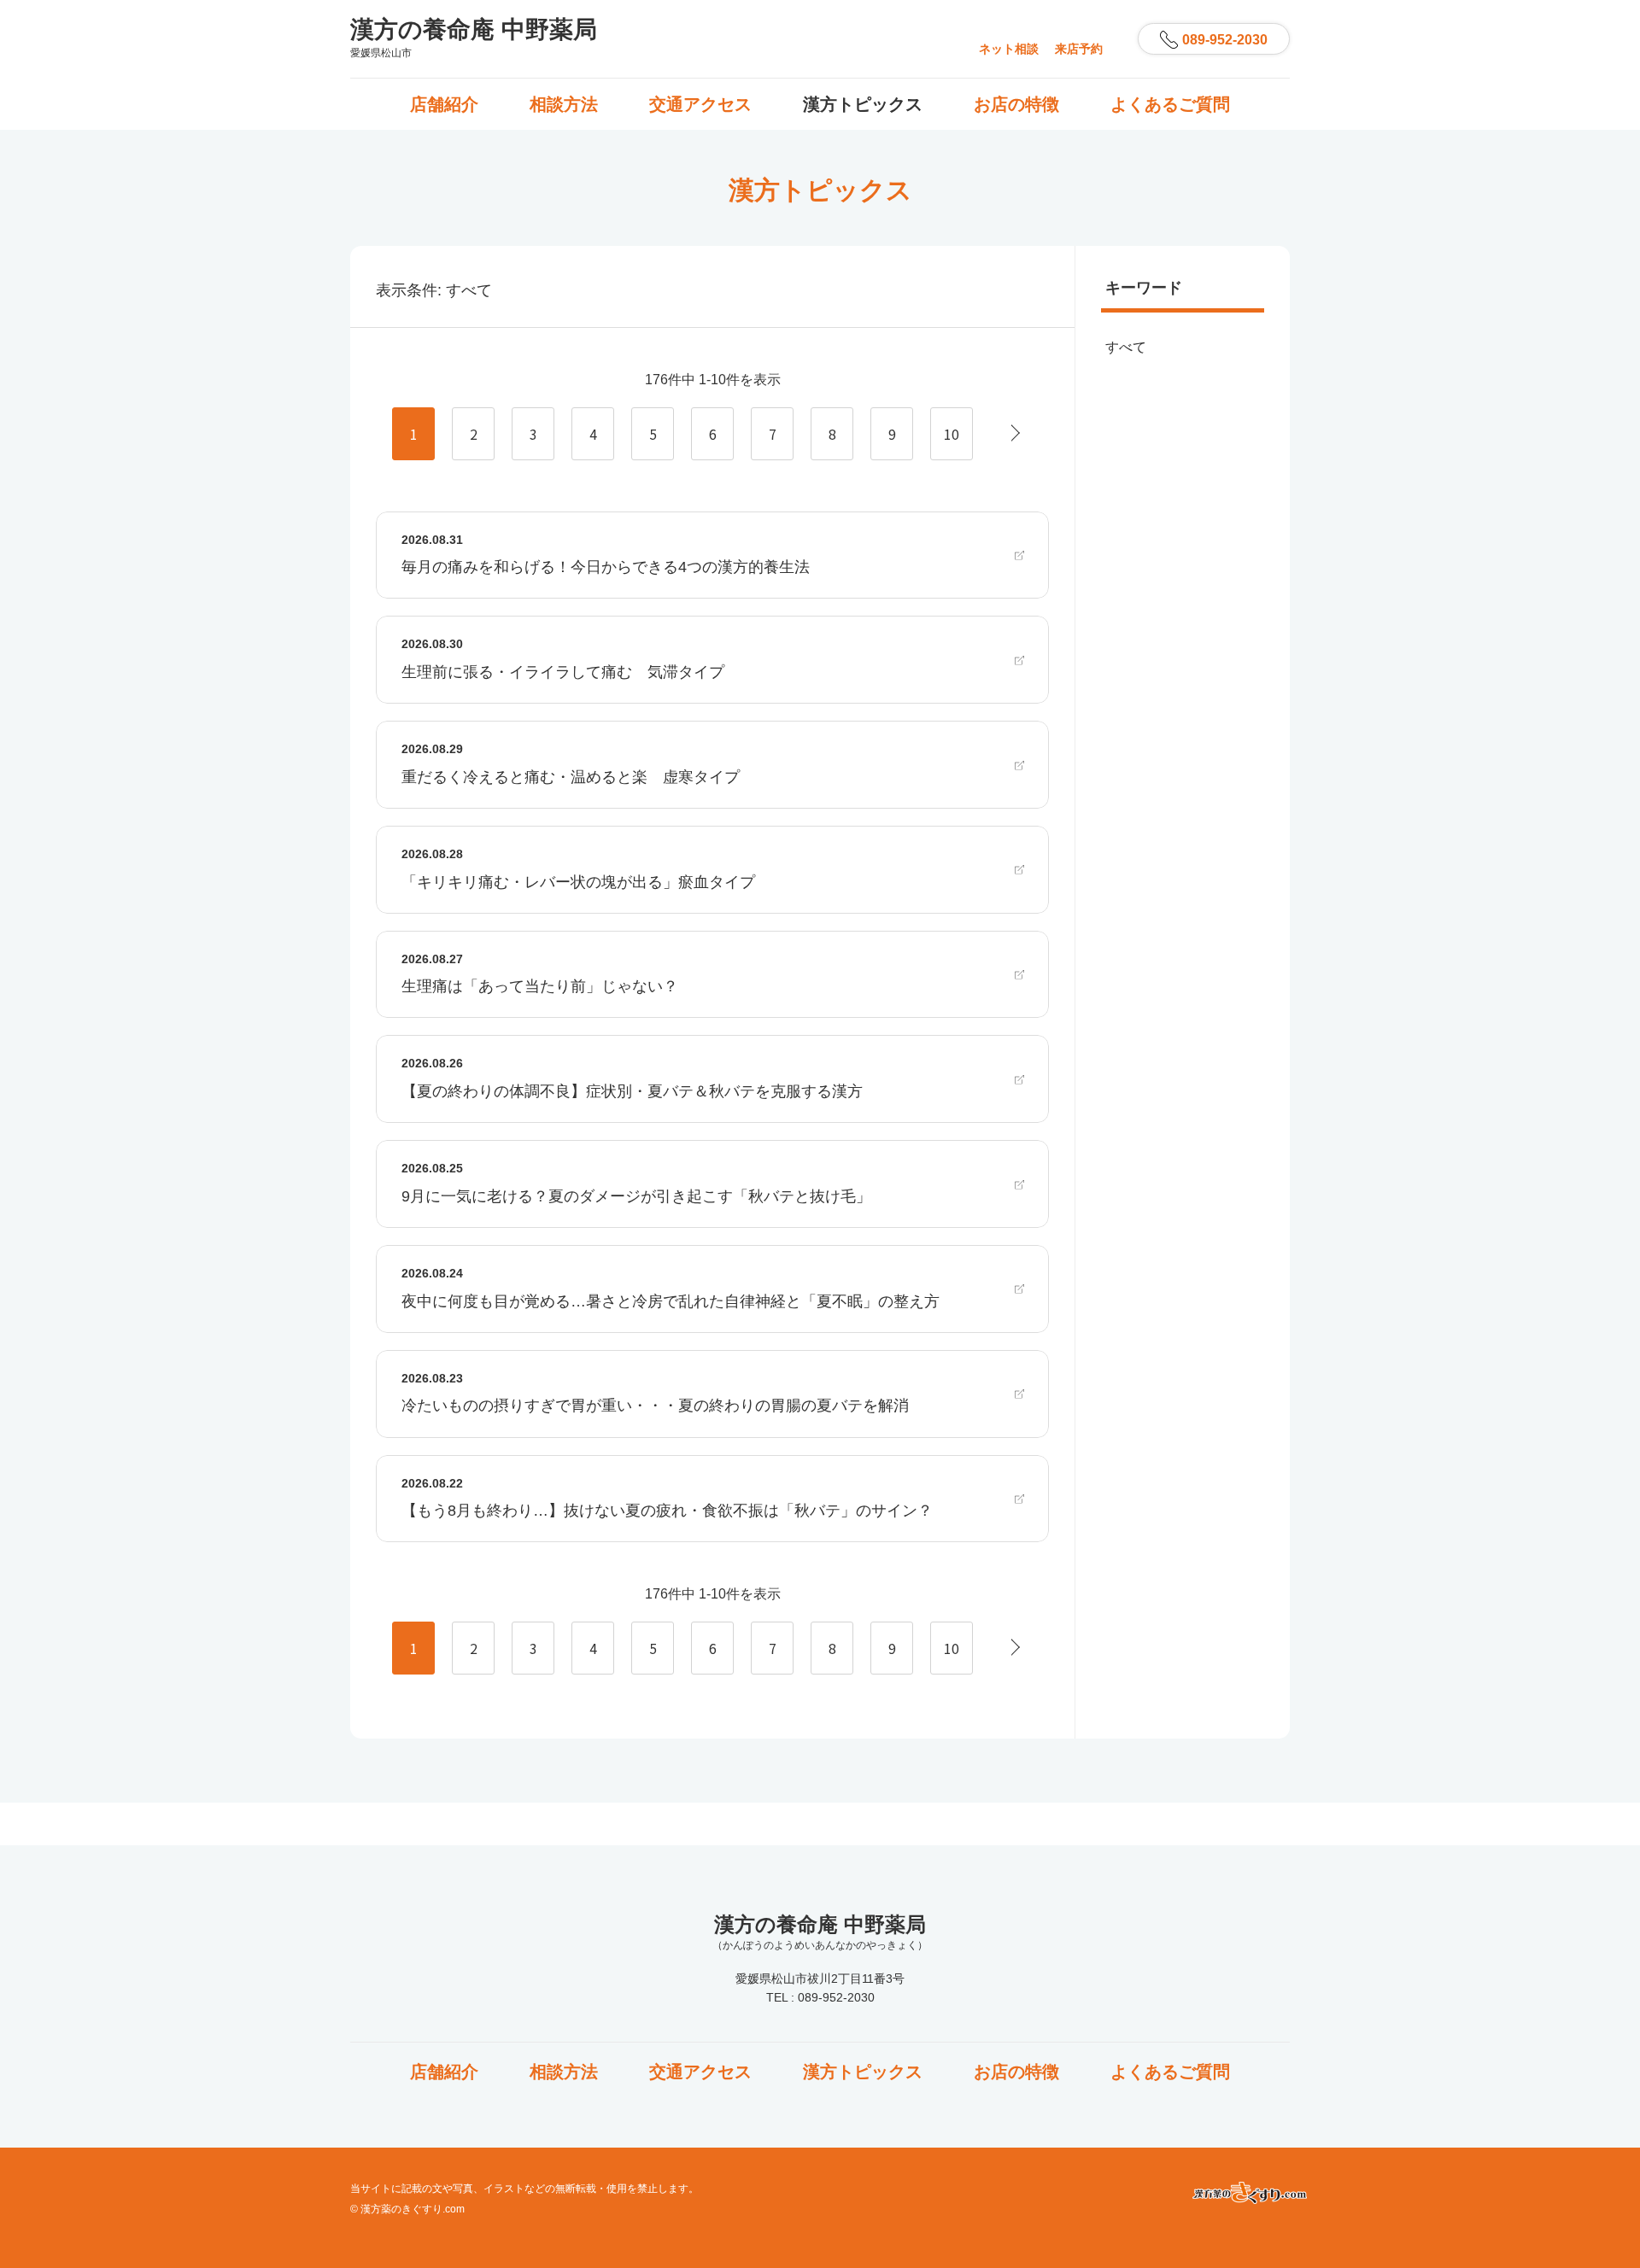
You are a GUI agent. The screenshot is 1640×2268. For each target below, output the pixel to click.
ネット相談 (1009, 49)
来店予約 (1079, 49)
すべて (1126, 347)
